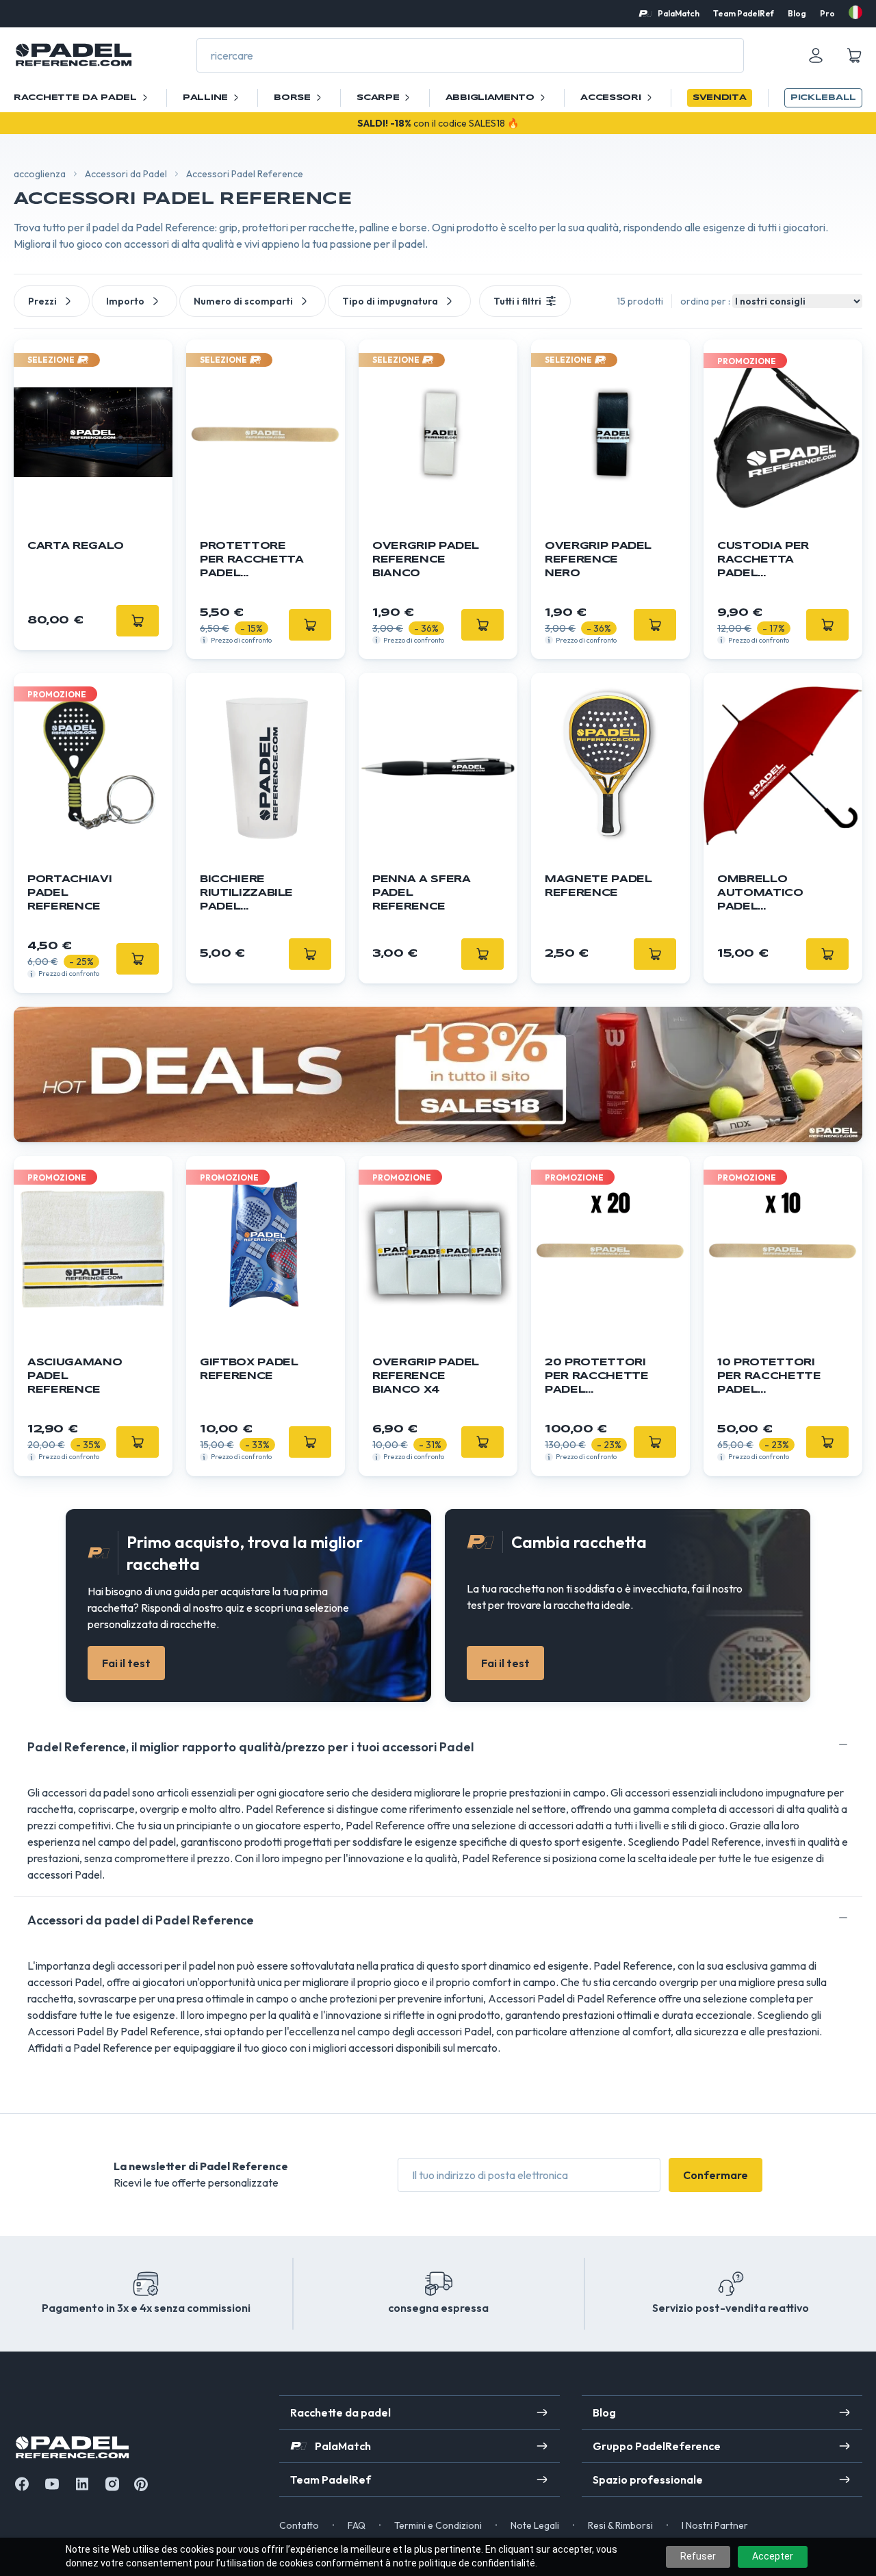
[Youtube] (52, 2484)
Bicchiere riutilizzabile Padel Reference (246, 894)
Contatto (299, 2525)
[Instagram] (112, 2484)
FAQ (357, 2525)
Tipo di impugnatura (390, 301)
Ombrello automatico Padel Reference (760, 894)
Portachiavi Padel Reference (69, 893)
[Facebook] (22, 2484)
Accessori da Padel (126, 174)
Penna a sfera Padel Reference (421, 893)
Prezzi (42, 301)
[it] (855, 12)
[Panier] (854, 55)
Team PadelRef (744, 13)
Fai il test (126, 1663)
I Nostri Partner (715, 2525)
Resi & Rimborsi (620, 2525)
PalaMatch (679, 13)
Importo (125, 301)
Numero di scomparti (243, 301)
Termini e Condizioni (438, 2525)
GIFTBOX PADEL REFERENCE (249, 1369)
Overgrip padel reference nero (598, 560)
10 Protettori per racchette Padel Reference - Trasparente (769, 1377)
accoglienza (40, 174)
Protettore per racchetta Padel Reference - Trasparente (252, 561)
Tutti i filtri (517, 301)
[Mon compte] (816, 55)
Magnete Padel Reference (598, 886)
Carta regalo (76, 546)
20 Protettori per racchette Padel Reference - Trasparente (596, 1377)
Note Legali (535, 2525)
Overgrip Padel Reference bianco (426, 560)
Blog (797, 13)
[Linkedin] (82, 2484)
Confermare (716, 2175)
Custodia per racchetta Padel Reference (763, 561)
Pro (827, 13)
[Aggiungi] (310, 625)
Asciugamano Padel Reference (75, 1376)
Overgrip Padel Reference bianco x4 (426, 1376)
